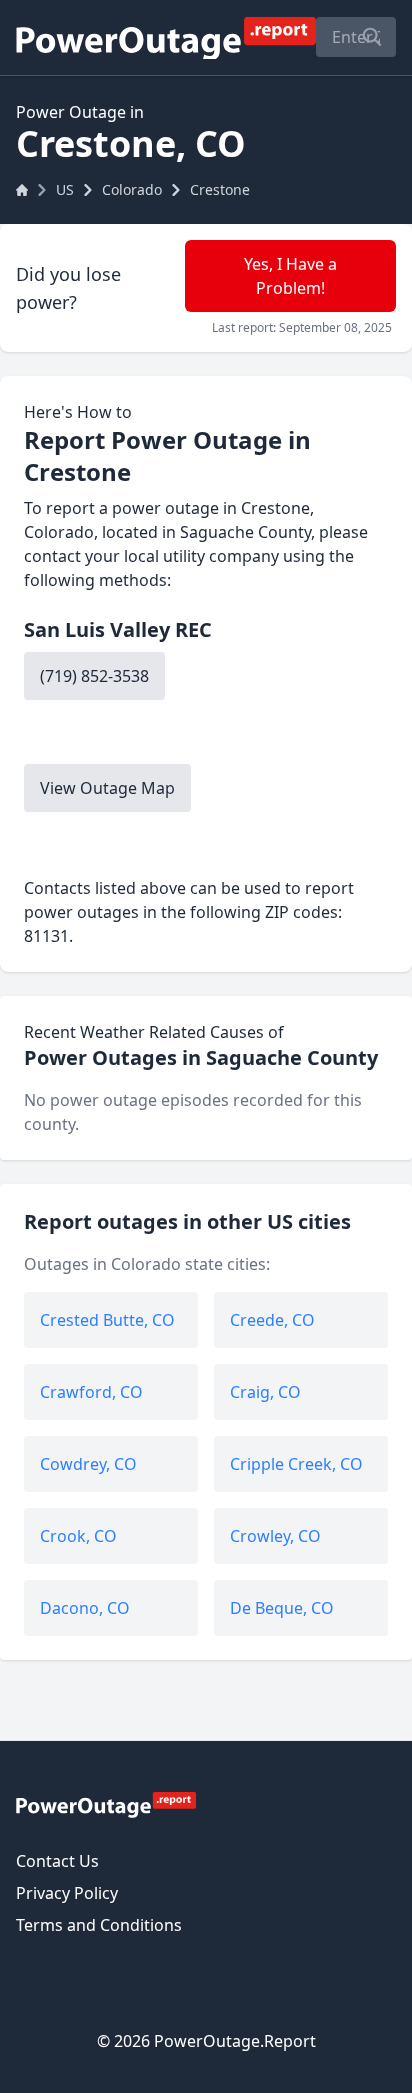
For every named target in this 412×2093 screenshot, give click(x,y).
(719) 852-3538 (94, 676)
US (65, 189)
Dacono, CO (85, 1608)
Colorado (132, 189)
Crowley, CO (275, 1536)
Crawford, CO (91, 1392)
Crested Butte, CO (107, 1320)
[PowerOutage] (106, 1804)
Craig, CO (265, 1392)
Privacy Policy (67, 1893)
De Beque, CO (282, 1608)
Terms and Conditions (99, 1925)
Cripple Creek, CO (296, 1464)
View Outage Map (107, 788)
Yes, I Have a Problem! (290, 276)
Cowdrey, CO (88, 1464)
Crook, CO (78, 1536)
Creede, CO (272, 1320)
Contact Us (57, 1861)
